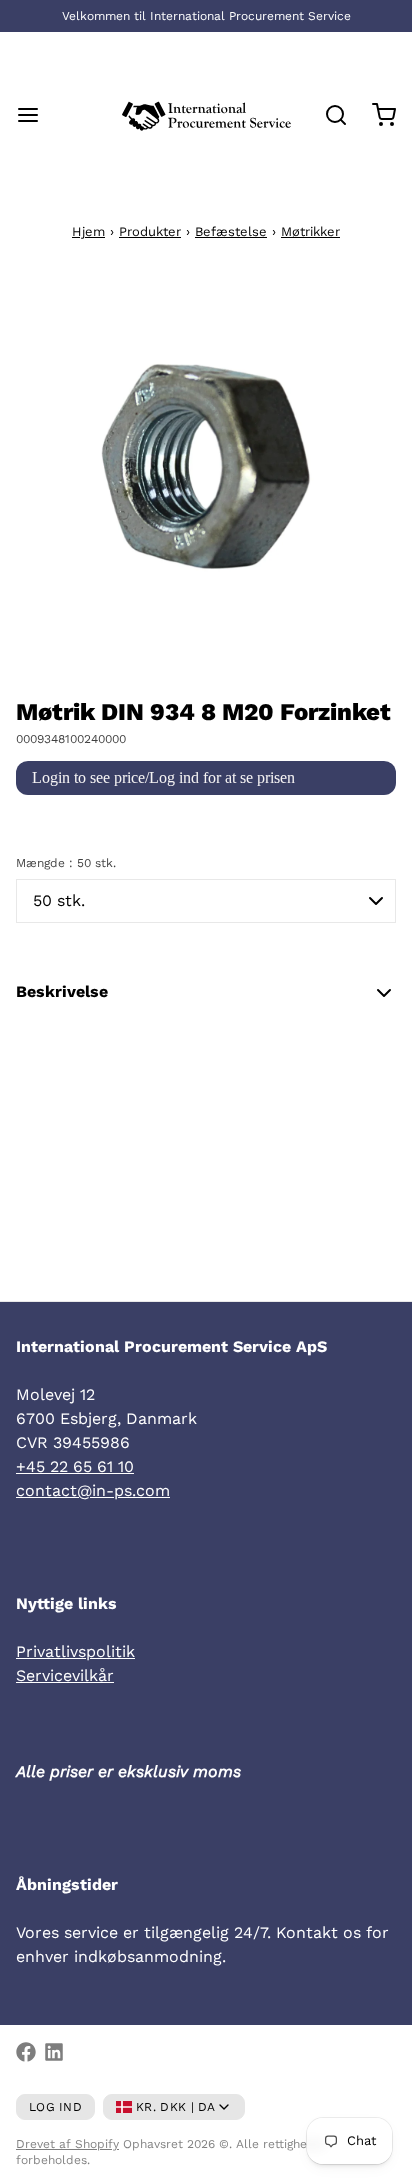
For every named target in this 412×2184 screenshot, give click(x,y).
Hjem (88, 231)
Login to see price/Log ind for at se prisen (163, 777)
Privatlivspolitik (75, 1651)
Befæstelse (231, 231)
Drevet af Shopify (67, 2144)
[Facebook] (26, 2052)
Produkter (150, 231)
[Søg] (328, 115)
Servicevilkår (65, 1675)
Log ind (55, 2107)
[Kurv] (376, 115)
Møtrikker (310, 231)
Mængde (66, 863)
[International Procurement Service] (206, 115)
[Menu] (36, 115)
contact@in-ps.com (93, 1490)
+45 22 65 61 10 (75, 1466)
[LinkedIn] (54, 2052)
